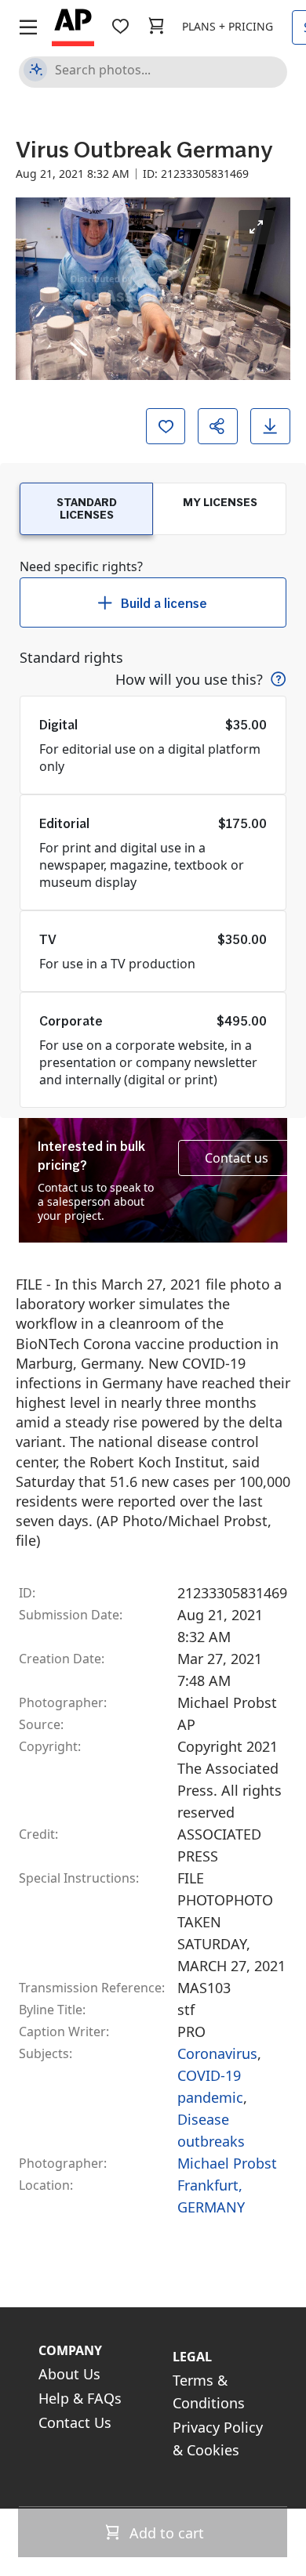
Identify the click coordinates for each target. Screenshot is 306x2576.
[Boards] (120, 26)
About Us (69, 2374)
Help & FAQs (80, 2398)
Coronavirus (217, 2053)
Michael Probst (227, 2163)
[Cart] (156, 26)
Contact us (237, 1158)
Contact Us (75, 2422)
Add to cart (165, 2533)
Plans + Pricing (228, 26)
